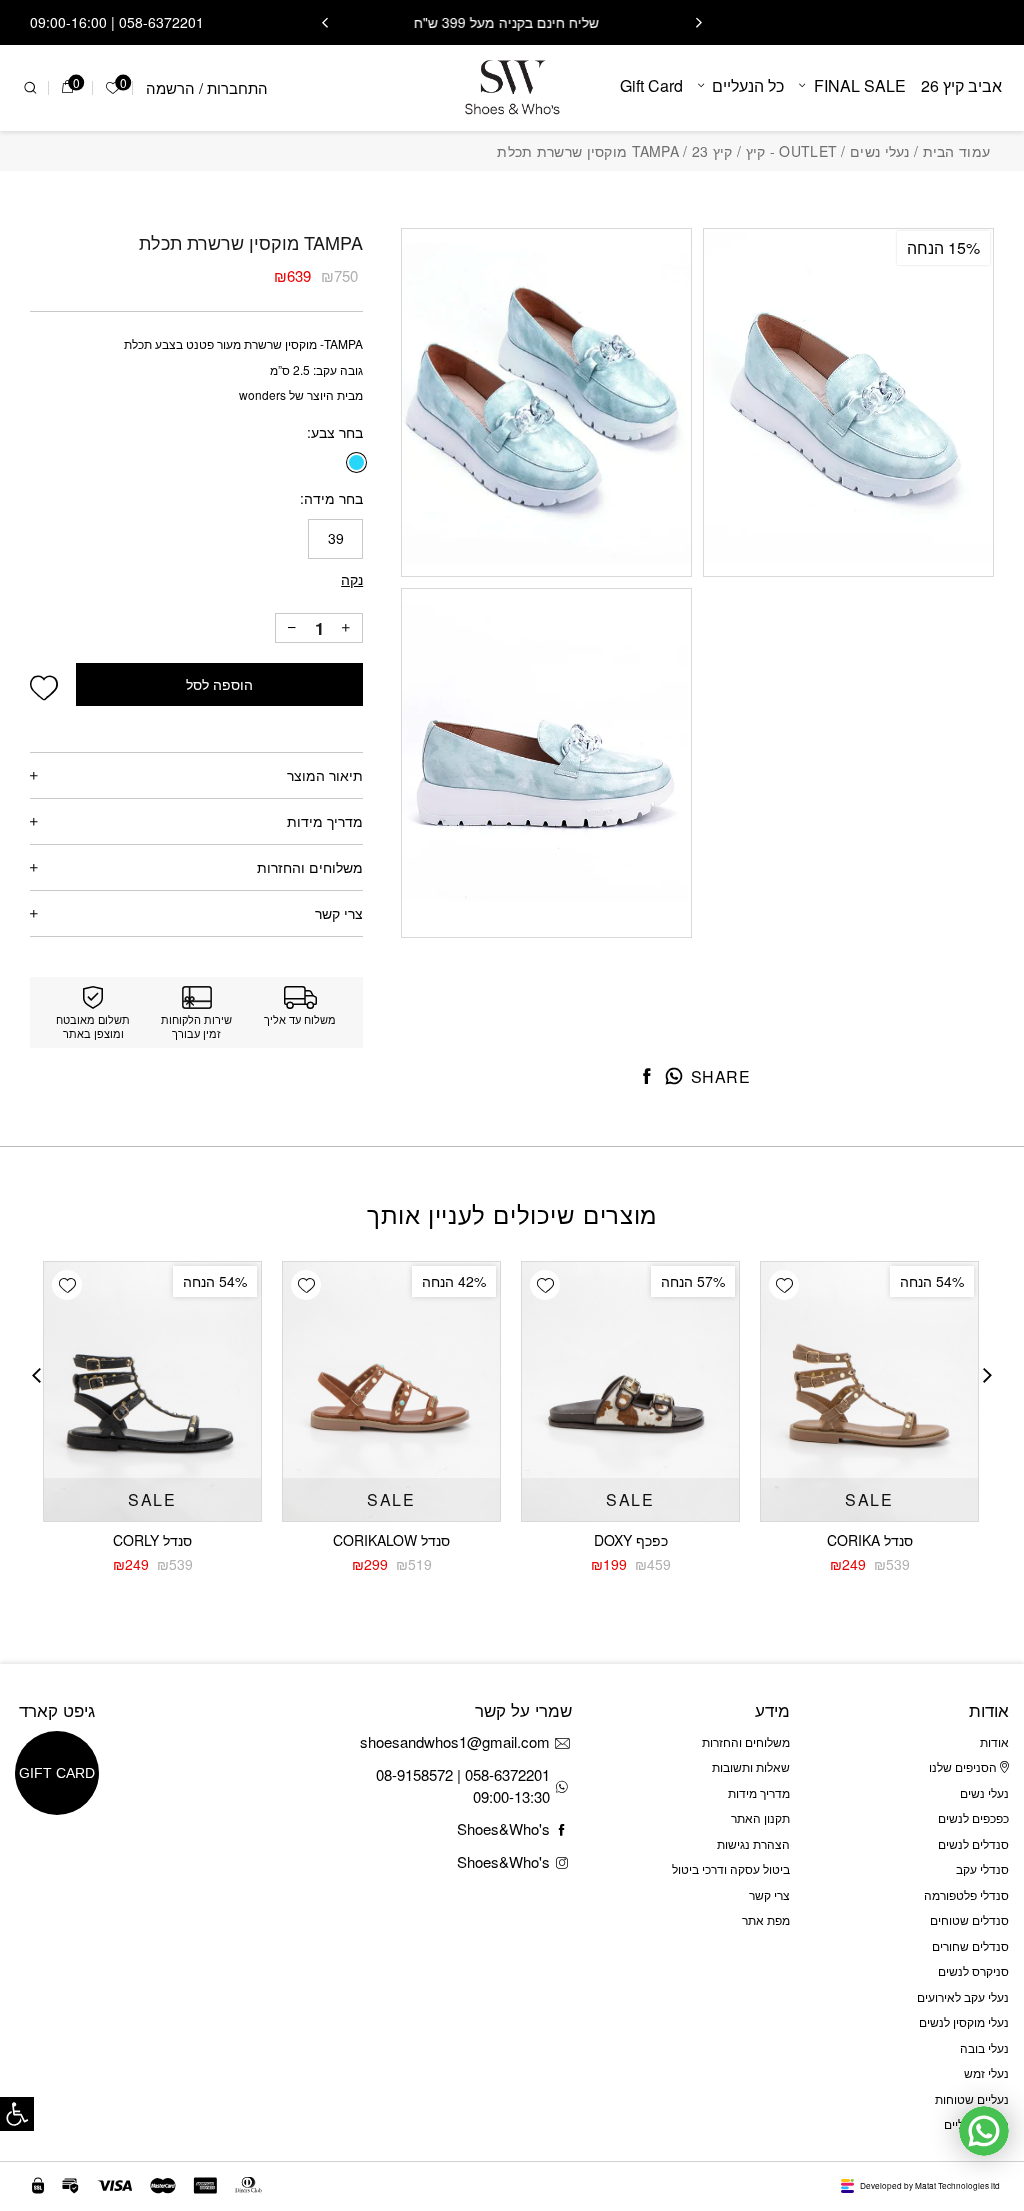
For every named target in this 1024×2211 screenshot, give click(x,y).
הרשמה (170, 87)
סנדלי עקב (982, 1868)
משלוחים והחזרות (310, 867)
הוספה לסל (219, 684)
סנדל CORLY (152, 1540)
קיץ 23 (712, 151)
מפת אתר (766, 1919)
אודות (994, 1741)
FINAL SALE (859, 85)
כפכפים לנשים (973, 1817)
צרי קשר (339, 913)
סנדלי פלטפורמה (966, 1894)
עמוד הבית (957, 151)
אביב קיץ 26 (961, 85)
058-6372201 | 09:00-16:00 (117, 22)
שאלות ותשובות (751, 1766)
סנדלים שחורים (970, 1945)
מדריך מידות (325, 821)
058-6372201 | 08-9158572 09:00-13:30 (463, 1786)
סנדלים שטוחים (969, 1919)
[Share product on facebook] (646, 1077)
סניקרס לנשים (973, 1970)
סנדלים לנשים (973, 1843)
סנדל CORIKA (870, 1540)
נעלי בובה (984, 2047)
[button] (17, 2114)
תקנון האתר (760, 1817)
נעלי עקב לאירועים (963, 1996)
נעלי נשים (880, 151)
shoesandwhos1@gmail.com (455, 1741)
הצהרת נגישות (753, 1843)
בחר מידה (333, 498)
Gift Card (651, 85)
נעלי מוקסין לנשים (964, 2021)
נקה (352, 579)
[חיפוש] (30, 88)
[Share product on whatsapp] (674, 1077)
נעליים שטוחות (972, 2098)
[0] (67, 88)
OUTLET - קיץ (792, 151)
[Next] (325, 23)
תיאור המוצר (325, 775)
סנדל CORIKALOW (391, 1540)
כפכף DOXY (631, 1540)
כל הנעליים (748, 85)
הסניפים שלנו (964, 1766)
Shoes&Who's (503, 1828)
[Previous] (699, 23)
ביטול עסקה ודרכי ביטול (731, 1868)
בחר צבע (337, 432)
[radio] (356, 462)
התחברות (237, 87)
